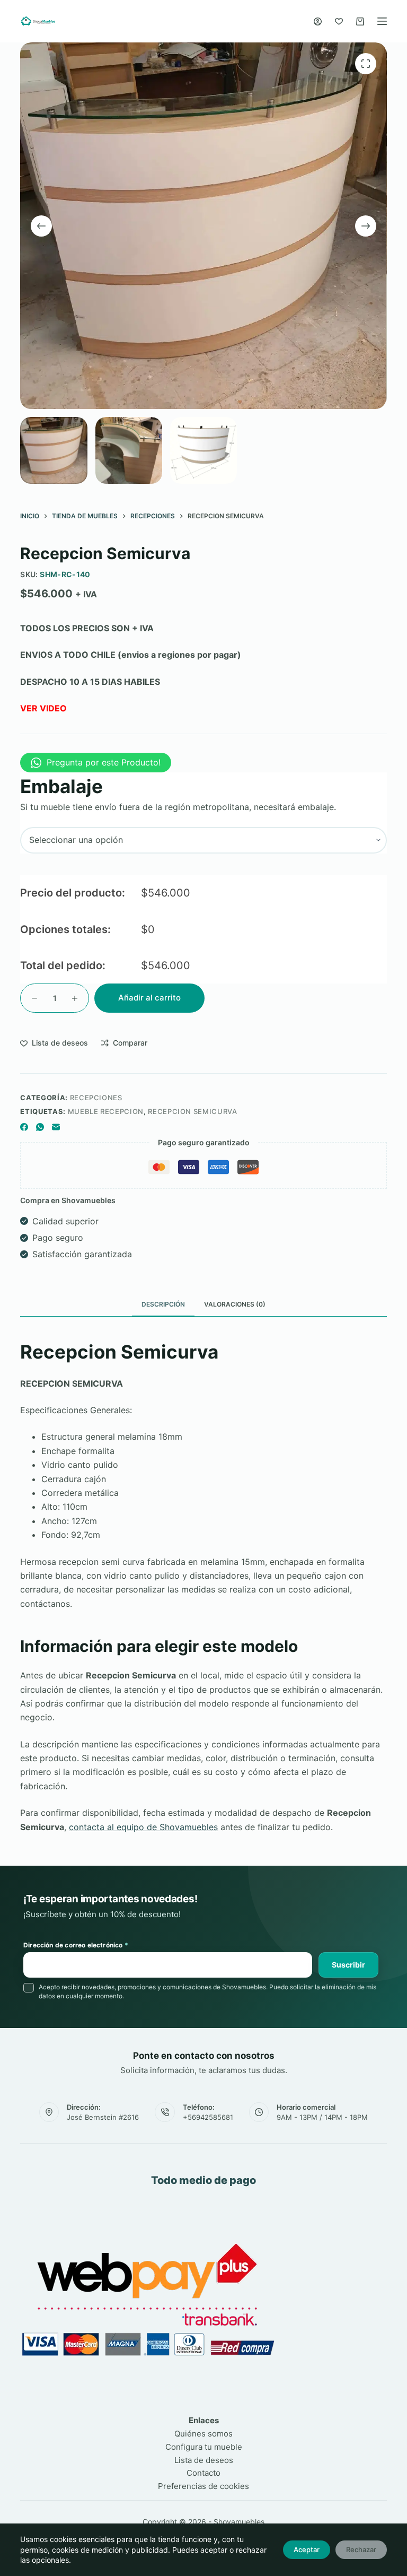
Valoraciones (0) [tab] (235, 1304)
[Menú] (382, 21)
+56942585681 (208, 2117)
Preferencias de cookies (203, 2486)
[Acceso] (318, 21)
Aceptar (307, 2549)
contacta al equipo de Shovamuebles (143, 1827)
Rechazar (361, 2549)
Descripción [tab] (163, 1304)
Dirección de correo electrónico (76, 1945)
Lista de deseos (204, 2460)
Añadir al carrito (149, 998)
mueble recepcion (106, 1111)
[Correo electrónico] (56, 1127)
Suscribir (348, 1965)
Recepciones (96, 1098)
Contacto (203, 2473)
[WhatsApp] (40, 1127)
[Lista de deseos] (339, 21)
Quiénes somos (203, 2434)
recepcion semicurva (192, 1111)
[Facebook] (24, 1127)
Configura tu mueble (204, 2447)
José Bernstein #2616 (103, 2117)
